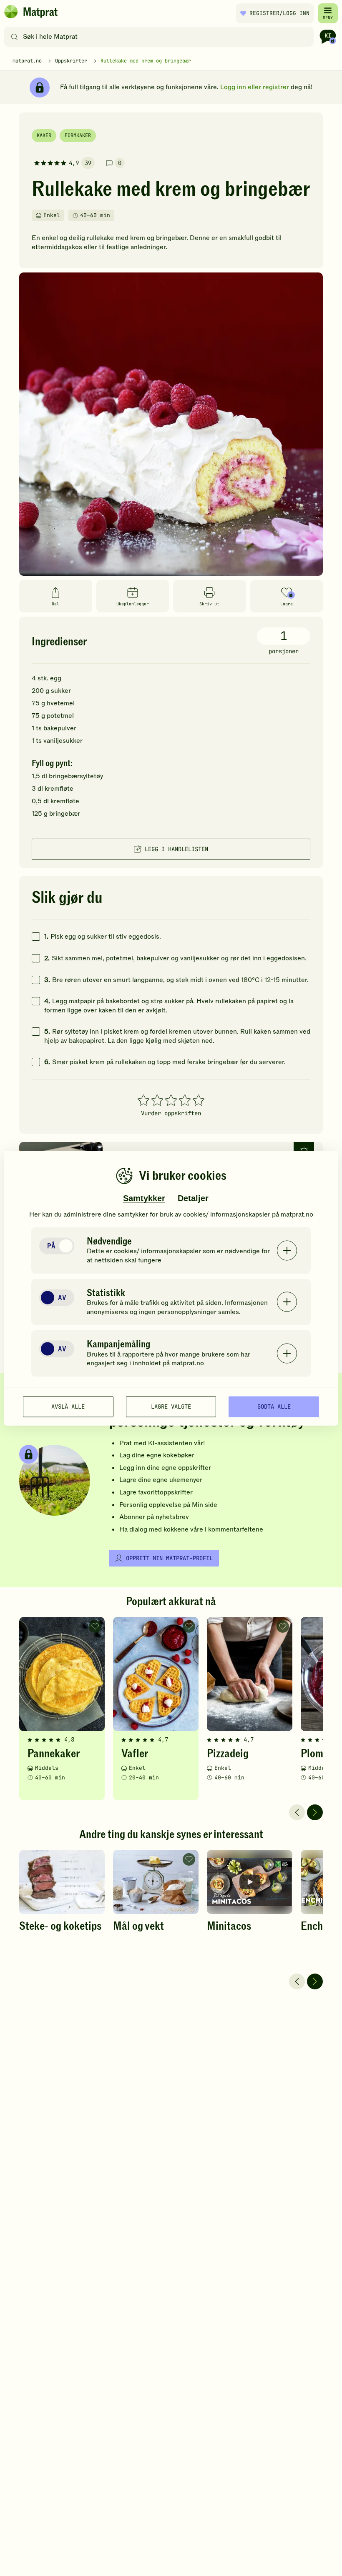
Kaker (44, 135)
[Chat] (328, 37)
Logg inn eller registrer (255, 87)
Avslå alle (68, 1407)
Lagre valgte (171, 1407)
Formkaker (78, 135)
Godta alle (274, 1407)
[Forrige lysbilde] (297, 1812)
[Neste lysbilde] (315, 1812)
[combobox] (161, 37)
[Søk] (14, 37)
